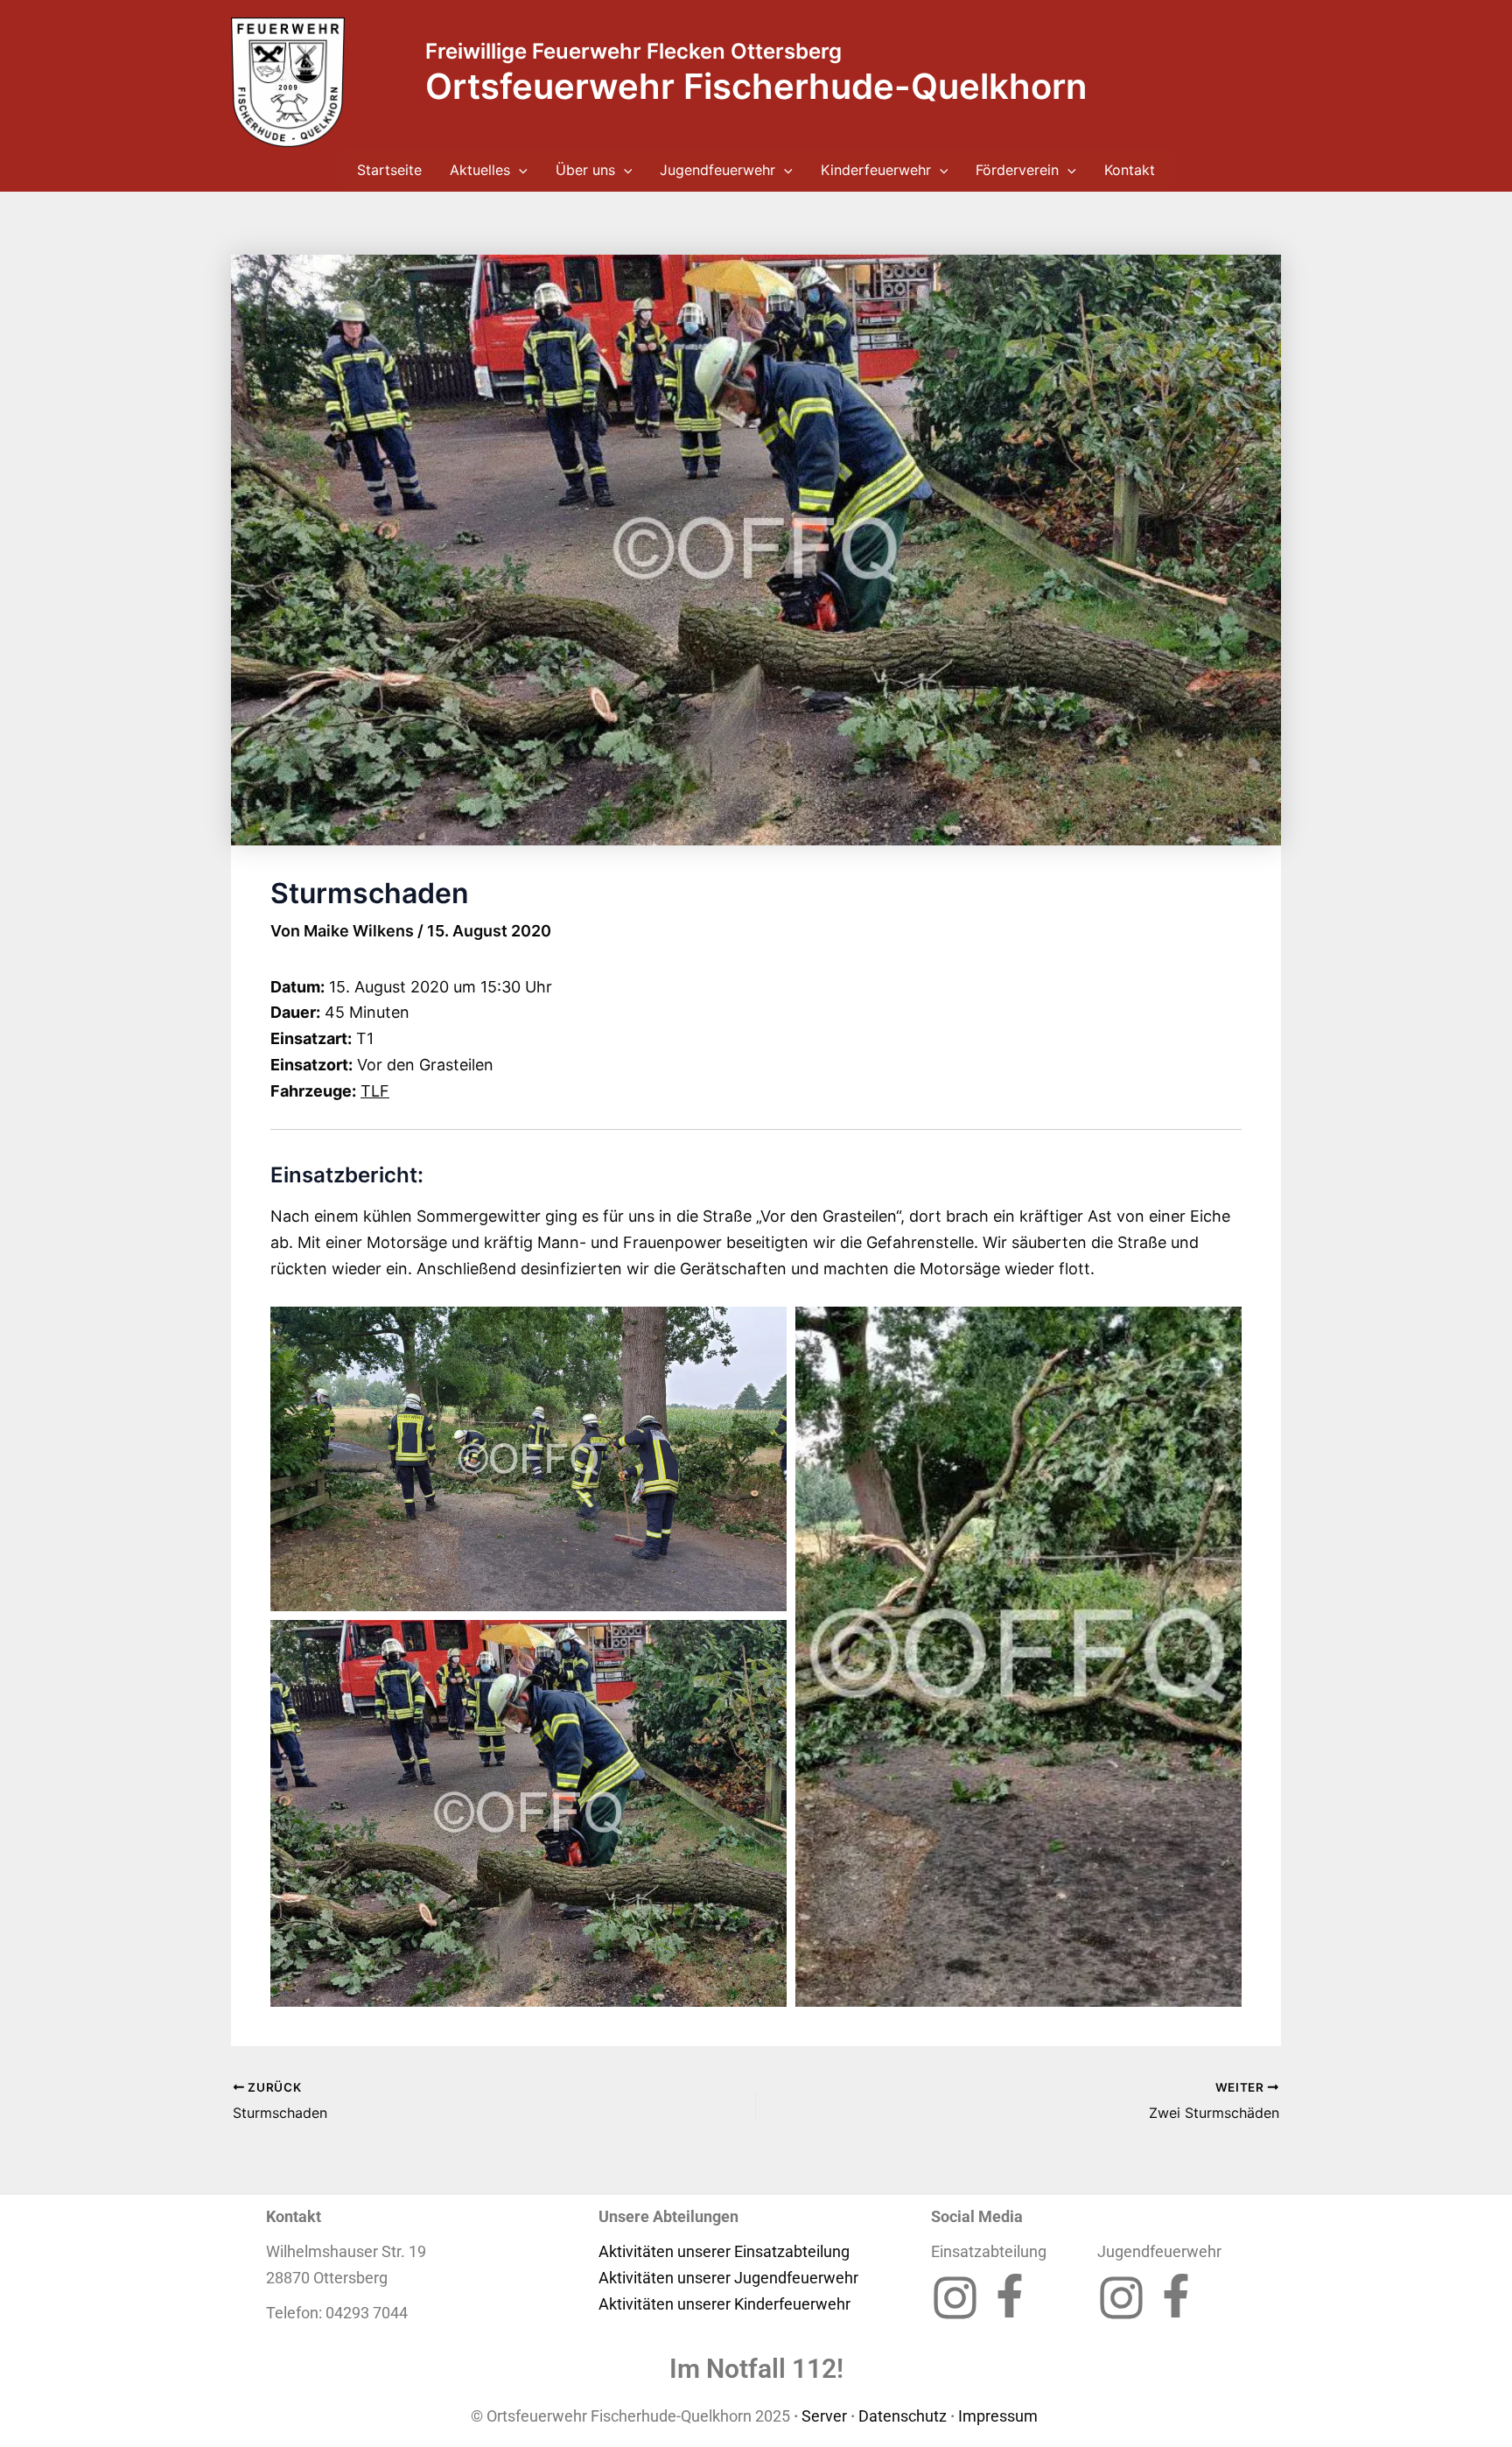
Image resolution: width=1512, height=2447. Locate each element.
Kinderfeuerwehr (876, 170)
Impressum (1000, 2416)
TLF (375, 1091)
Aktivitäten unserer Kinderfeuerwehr (724, 2304)
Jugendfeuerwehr (717, 170)
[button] (519, 170)
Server (824, 2416)
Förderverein (1017, 170)
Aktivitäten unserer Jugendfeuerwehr (728, 2278)
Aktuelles (480, 170)
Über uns (585, 170)
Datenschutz (903, 2416)
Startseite (389, 170)
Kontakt (1130, 170)
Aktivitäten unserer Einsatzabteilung (724, 2251)
